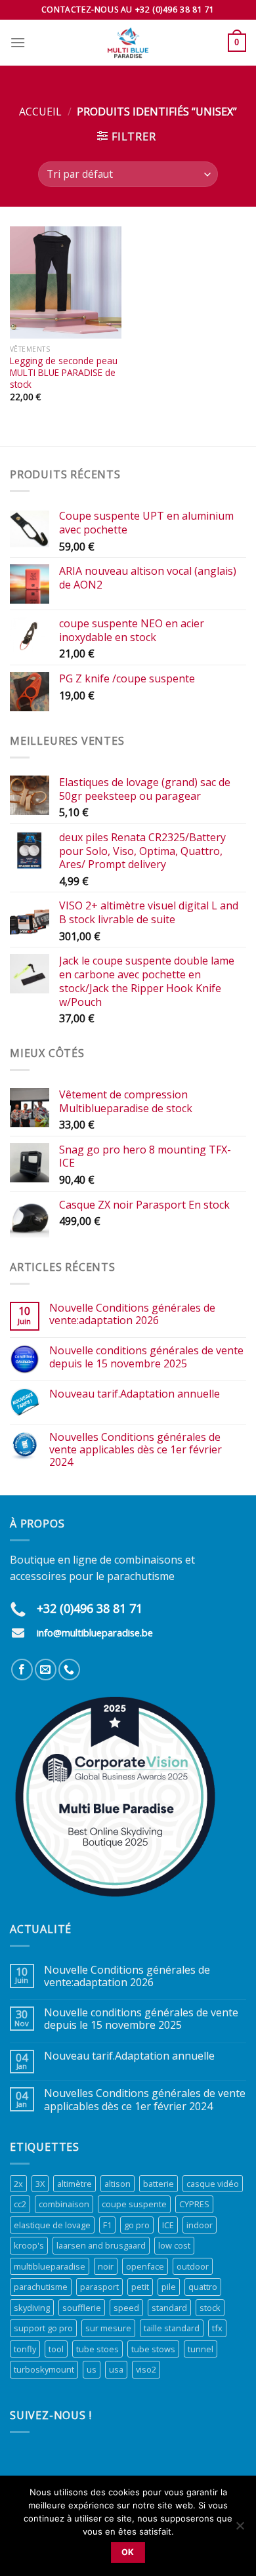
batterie (159, 2184)
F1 (107, 2225)
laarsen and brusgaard (101, 2245)
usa (116, 2369)
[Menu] (18, 42)
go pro (137, 2225)
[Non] (240, 2529)
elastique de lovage (52, 2225)
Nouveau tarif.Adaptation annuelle (135, 1394)
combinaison (64, 2204)
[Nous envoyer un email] (46, 1670)
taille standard (172, 2328)
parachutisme (41, 2287)
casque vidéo (213, 2184)
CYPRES (194, 2204)
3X (40, 2184)
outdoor (193, 2266)
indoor (200, 2225)
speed (126, 2308)
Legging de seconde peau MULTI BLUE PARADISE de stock (64, 372)
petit (140, 2287)
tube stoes (97, 2349)
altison (117, 2184)
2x (18, 2184)
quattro (203, 2287)
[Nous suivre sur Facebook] (22, 1670)
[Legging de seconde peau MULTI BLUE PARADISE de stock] (66, 282)
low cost (174, 2245)
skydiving (32, 2308)
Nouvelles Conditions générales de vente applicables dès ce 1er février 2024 (136, 1450)
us (92, 2369)
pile (169, 2287)
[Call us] (69, 1670)
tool (56, 2349)
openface (145, 2266)
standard (169, 2308)
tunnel (201, 2349)
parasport (99, 2287)
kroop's (29, 2245)
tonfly (25, 2349)
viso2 (146, 2369)
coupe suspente (134, 2204)
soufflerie (82, 2308)
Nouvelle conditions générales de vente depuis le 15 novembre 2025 (146, 1357)
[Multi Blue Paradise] (128, 43)
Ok (128, 2552)
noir (106, 2266)
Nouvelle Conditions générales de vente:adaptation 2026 (132, 1314)
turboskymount (44, 2369)
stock (210, 2308)
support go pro (43, 2328)
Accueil (40, 112)
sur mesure (108, 2328)
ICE (168, 2225)
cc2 (20, 2204)
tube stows (153, 2349)
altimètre (75, 2184)
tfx (217, 2328)
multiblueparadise (50, 2266)
